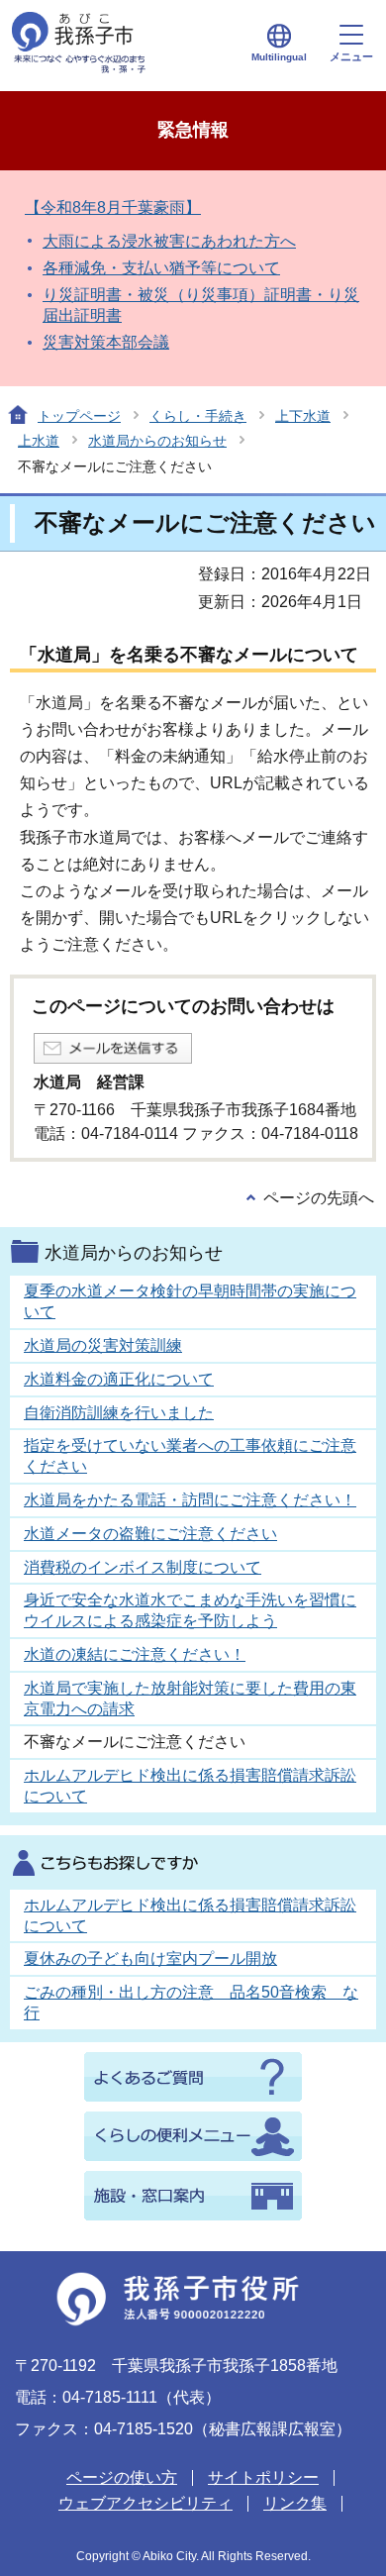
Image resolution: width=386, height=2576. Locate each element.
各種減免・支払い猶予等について (161, 268)
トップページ (79, 416)
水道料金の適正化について (119, 1379)
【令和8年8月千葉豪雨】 (113, 207)
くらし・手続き (198, 416)
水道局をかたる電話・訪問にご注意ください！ (190, 1500)
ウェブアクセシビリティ (145, 2503)
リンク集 (295, 2503)
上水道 (39, 441)
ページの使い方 (122, 2477)
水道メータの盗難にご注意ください (150, 1534)
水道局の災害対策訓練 (103, 1345)
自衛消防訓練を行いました (119, 1413)
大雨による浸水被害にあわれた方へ (169, 241)
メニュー (351, 56)
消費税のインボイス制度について (143, 1567)
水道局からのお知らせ (157, 441)
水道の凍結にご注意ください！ (135, 1654)
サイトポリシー (263, 2477)
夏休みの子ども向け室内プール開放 (150, 1958)
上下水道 (303, 416)
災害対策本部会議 (106, 342)
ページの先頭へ (319, 1198)
